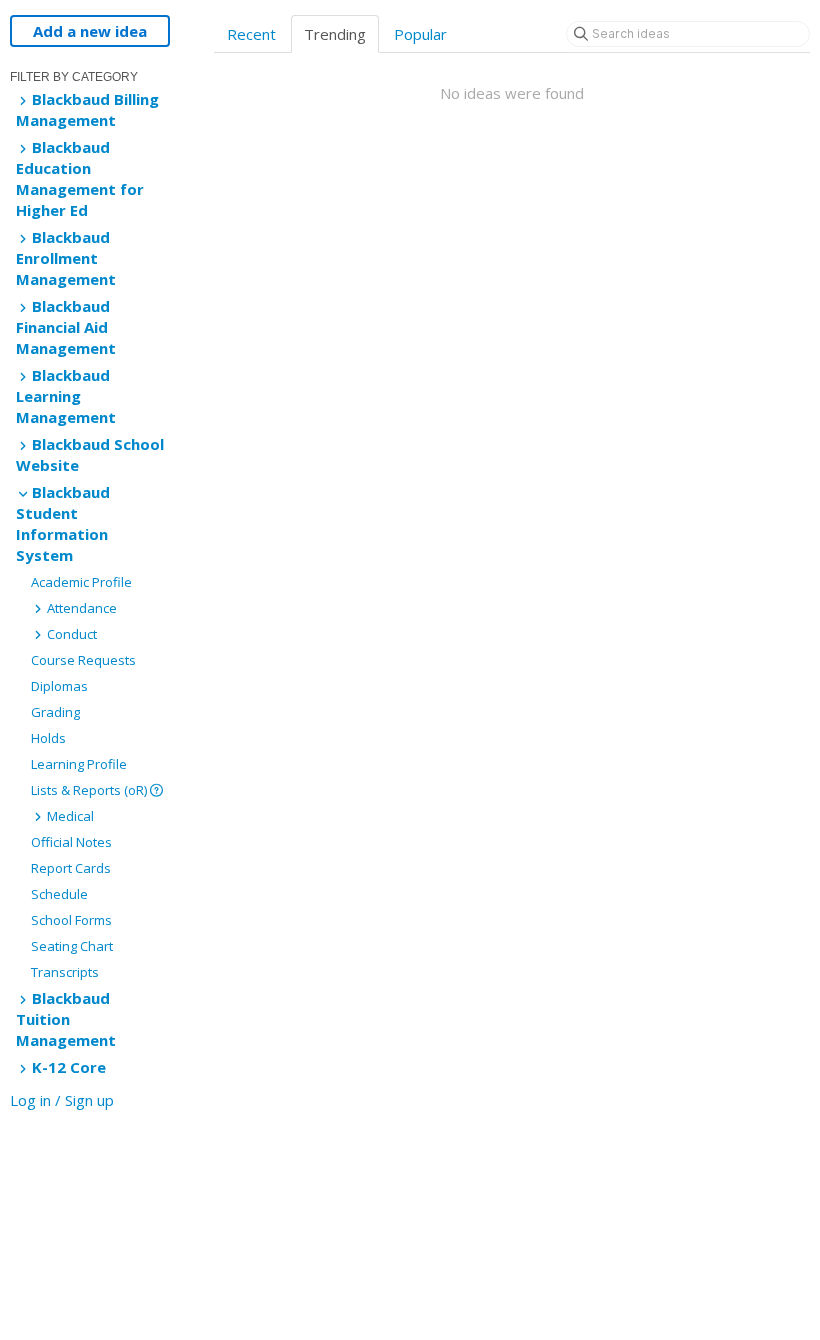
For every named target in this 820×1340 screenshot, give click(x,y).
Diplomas (59, 686)
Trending (335, 34)
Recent (251, 34)
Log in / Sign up (62, 1100)
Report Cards (71, 868)
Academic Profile (81, 582)
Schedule (59, 894)
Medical (69, 816)
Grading (55, 712)
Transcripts (65, 972)
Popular (420, 34)
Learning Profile (79, 764)
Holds (48, 738)
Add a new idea (90, 31)
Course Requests (83, 660)
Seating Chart (72, 946)
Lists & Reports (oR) (90, 790)
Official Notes (71, 842)
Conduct (70, 634)
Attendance (80, 608)
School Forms (71, 920)
